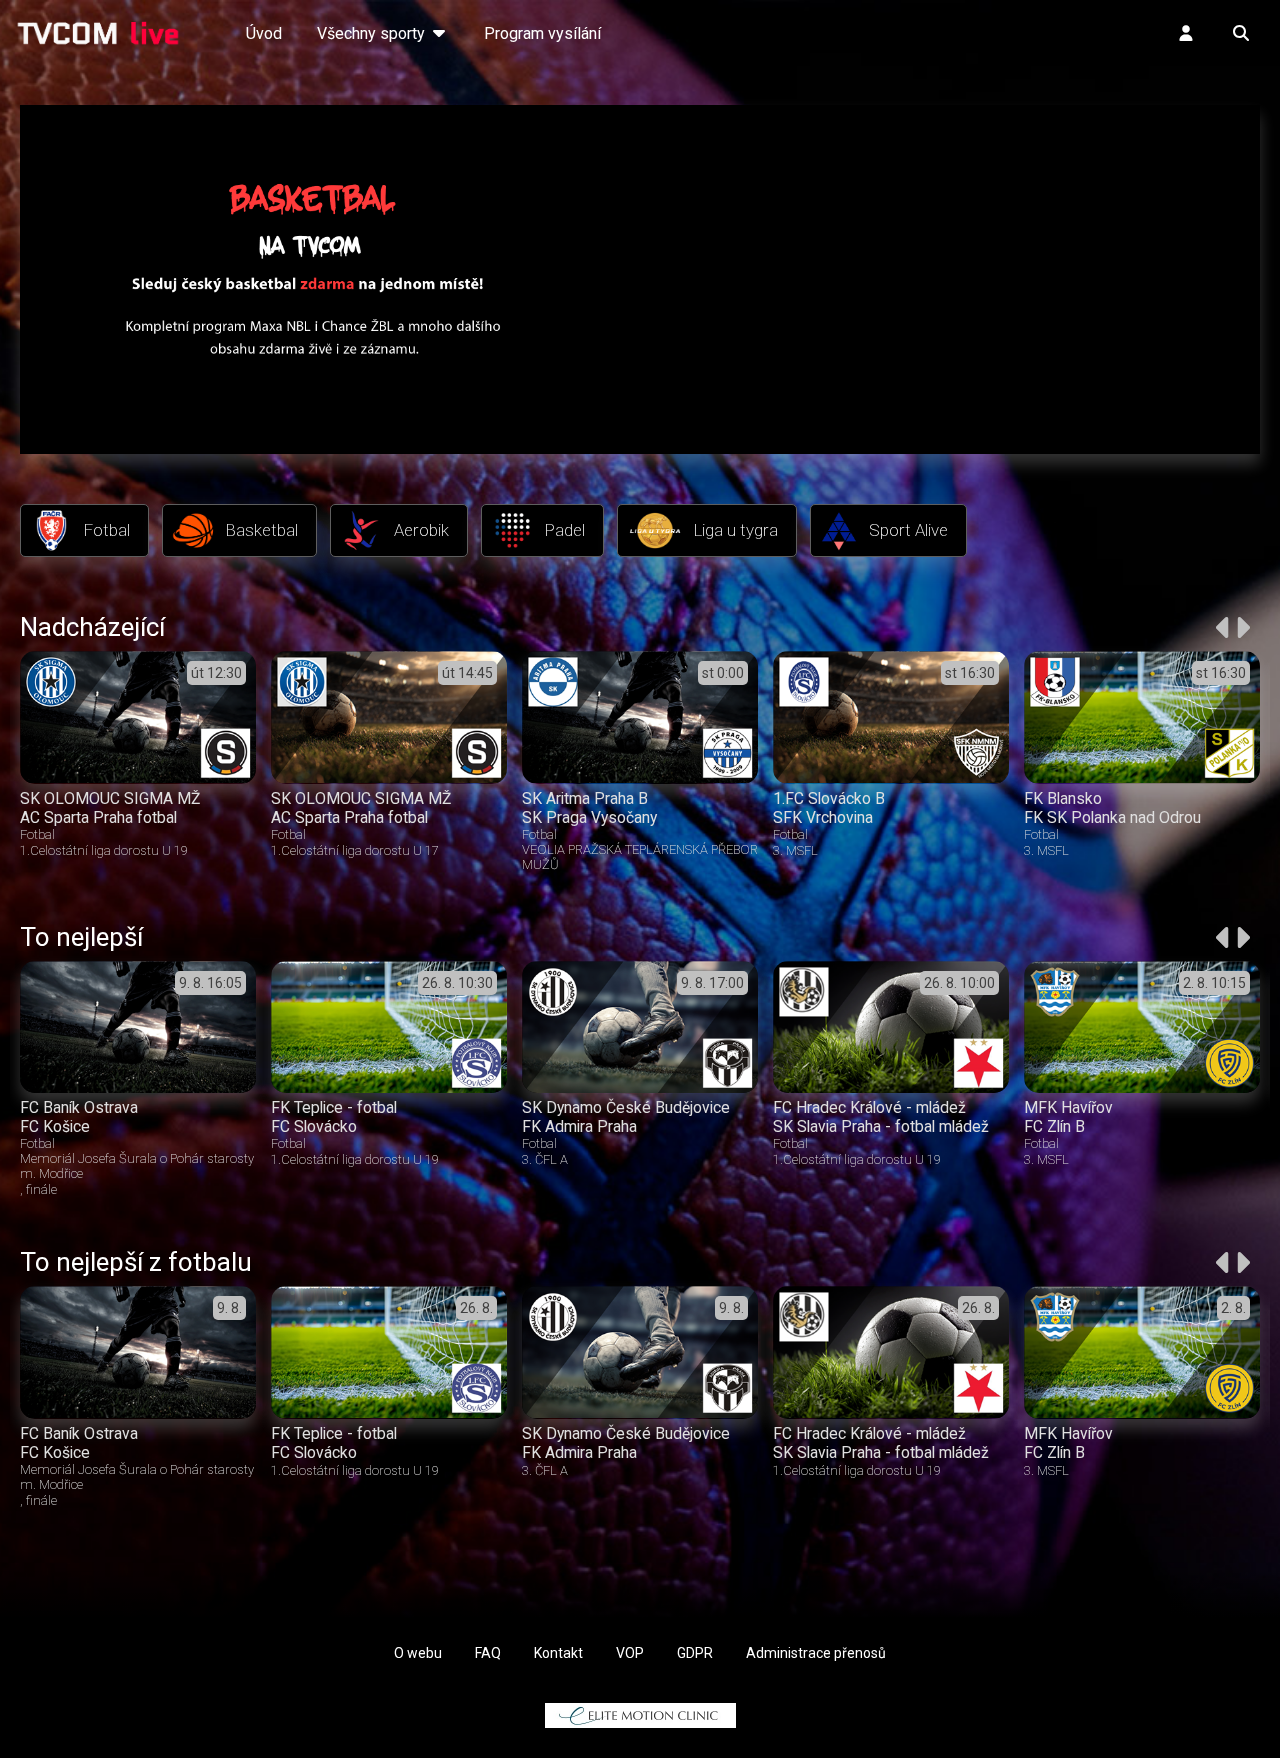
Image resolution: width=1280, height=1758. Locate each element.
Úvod (264, 33)
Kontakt (558, 1653)
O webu (418, 1653)
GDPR (695, 1653)
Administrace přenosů (816, 1653)
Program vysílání (542, 33)
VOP (630, 1653)
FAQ (488, 1653)
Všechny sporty (373, 33)
